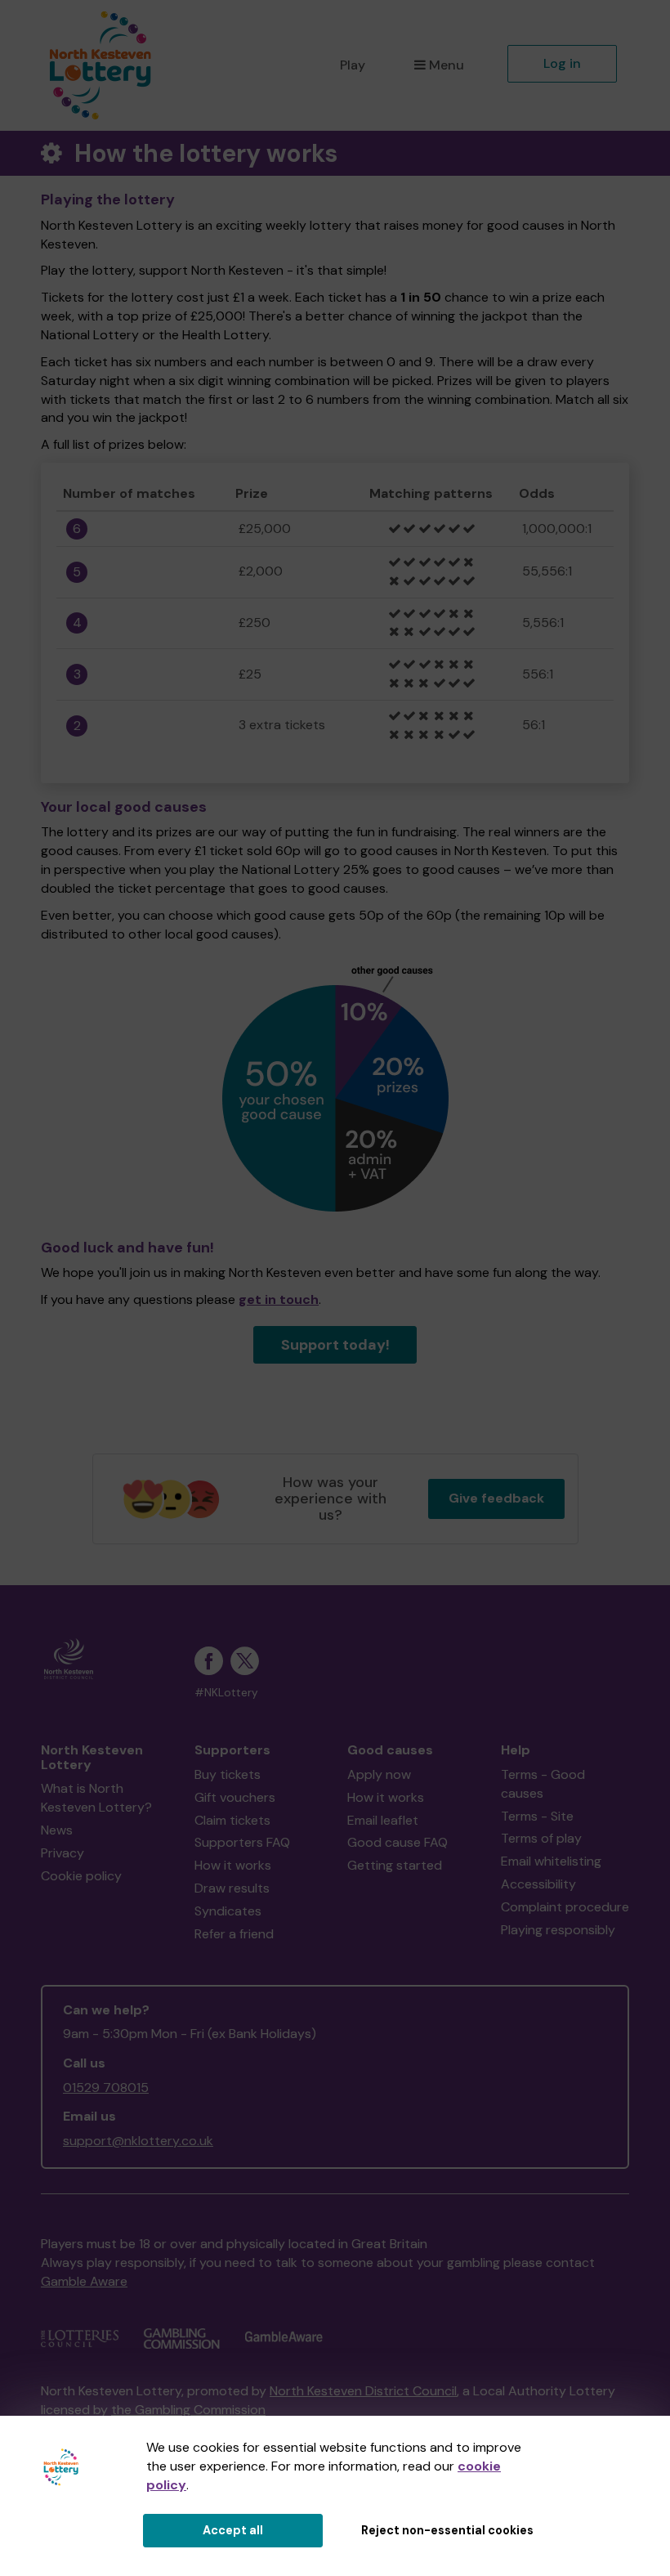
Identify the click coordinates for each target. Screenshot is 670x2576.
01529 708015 (106, 2088)
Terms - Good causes (543, 1784)
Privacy (63, 1853)
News (57, 1830)
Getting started (395, 1865)
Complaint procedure (565, 1907)
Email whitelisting (551, 1861)
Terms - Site (537, 1816)
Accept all (233, 2530)
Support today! (335, 1345)
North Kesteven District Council (363, 2391)
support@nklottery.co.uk (138, 2141)
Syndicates (228, 1911)
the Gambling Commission (188, 2410)
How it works (233, 1865)
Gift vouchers (235, 1797)
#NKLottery (226, 1693)
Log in (562, 63)
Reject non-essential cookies (447, 2530)
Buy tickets (228, 1774)
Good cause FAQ (398, 1842)
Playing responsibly (558, 1930)
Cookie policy (81, 1876)
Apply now (379, 1774)
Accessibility (538, 1884)
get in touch (279, 1299)
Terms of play (541, 1838)
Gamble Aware (84, 2281)
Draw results (232, 1888)
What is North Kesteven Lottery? (96, 1798)
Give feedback (496, 1498)
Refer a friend (234, 1934)
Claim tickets (232, 1820)
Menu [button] (447, 65)
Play (353, 65)
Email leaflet (383, 1820)
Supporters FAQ (242, 1842)
